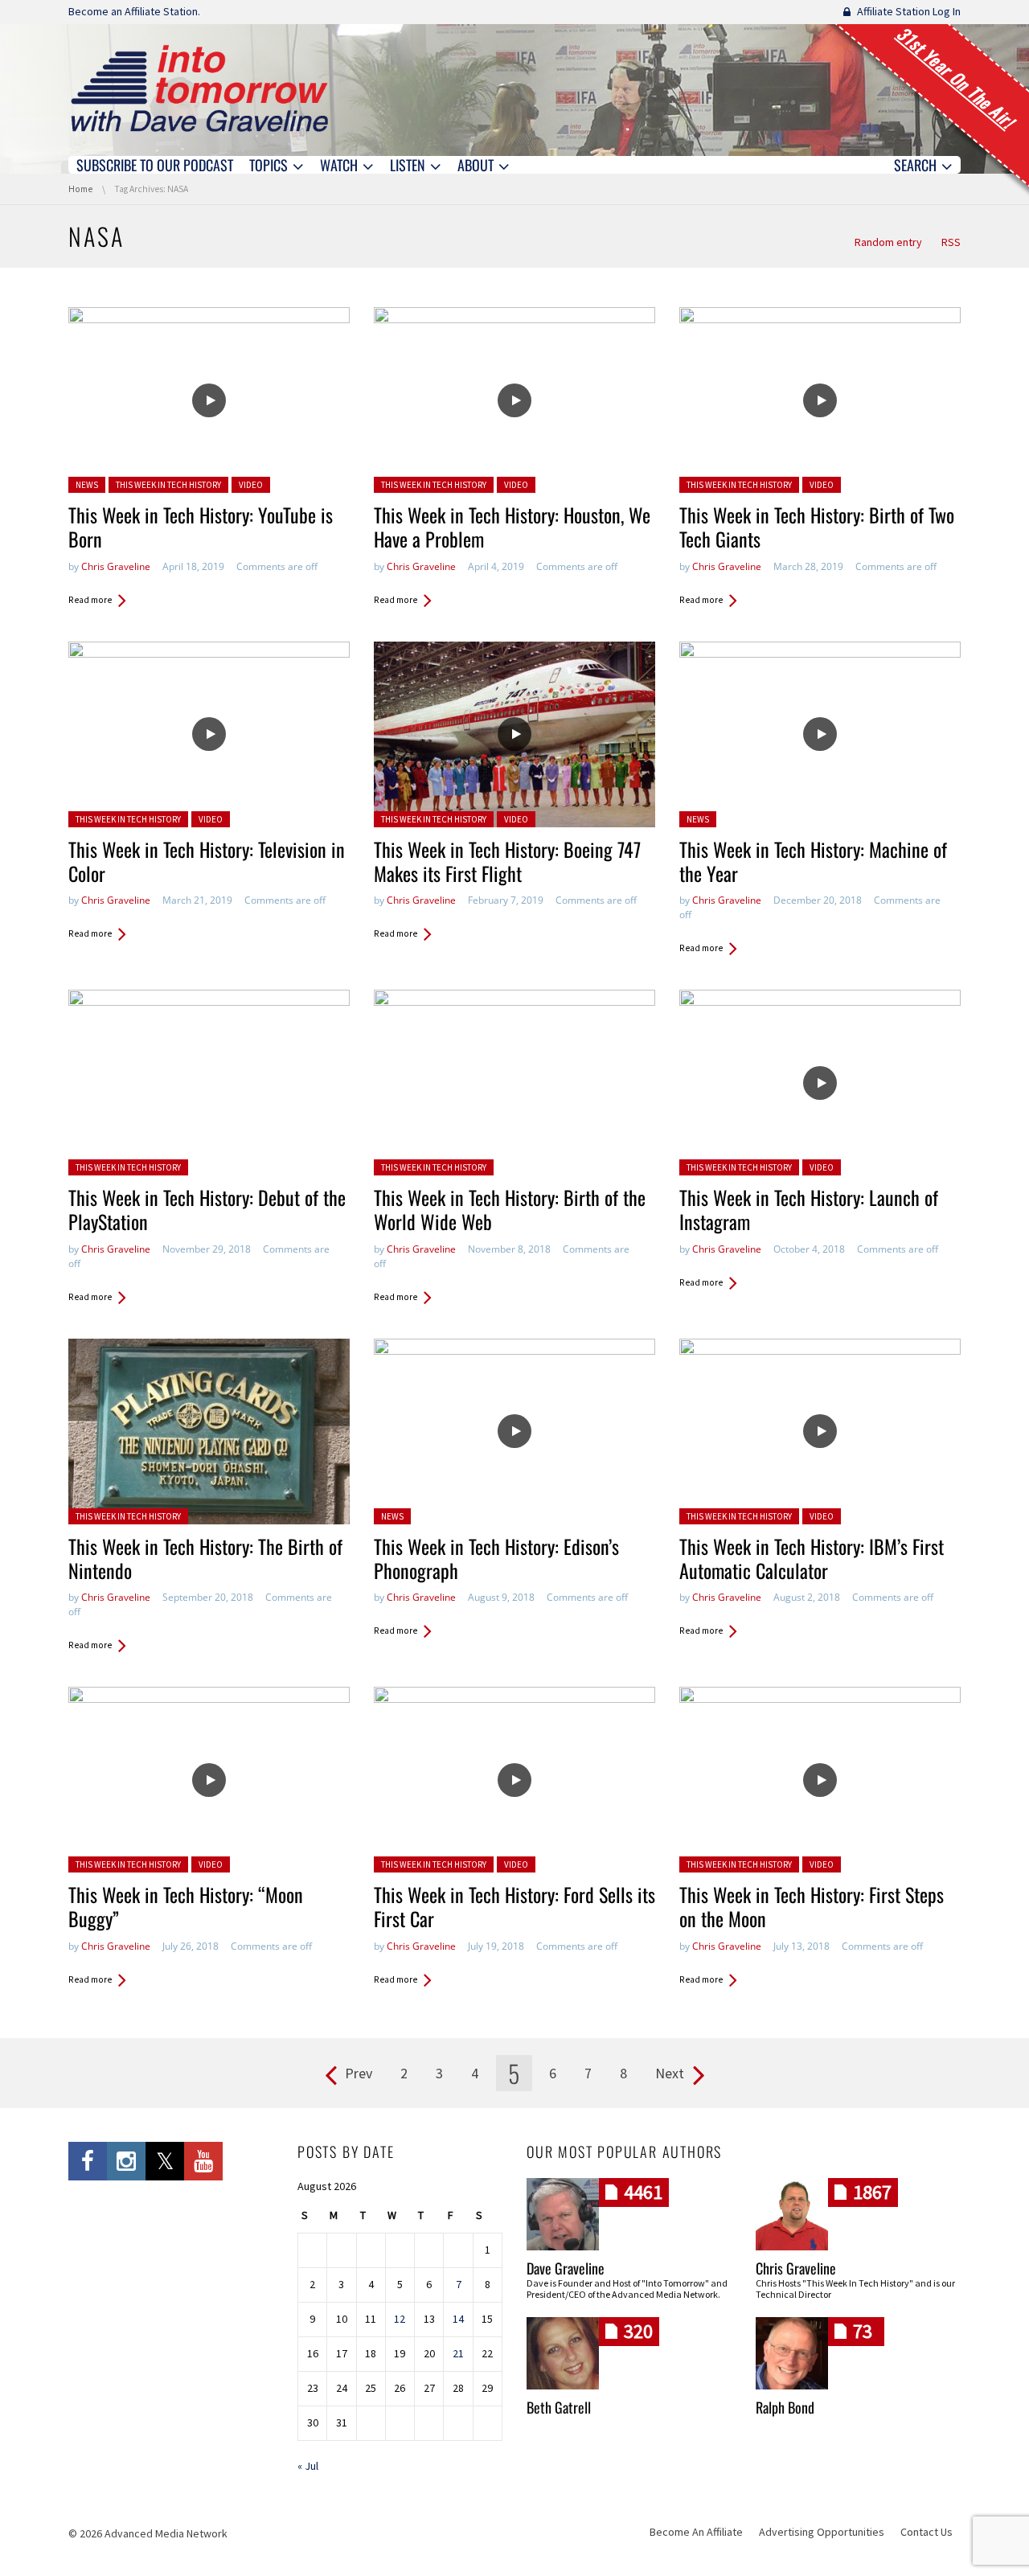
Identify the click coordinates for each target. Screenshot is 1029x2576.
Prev (359, 2073)
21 (458, 2353)
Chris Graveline (116, 566)
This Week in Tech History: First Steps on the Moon (812, 1906)
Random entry (888, 242)
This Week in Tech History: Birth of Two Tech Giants (817, 527)
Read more (90, 600)
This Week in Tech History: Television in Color (207, 861)
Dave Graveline (566, 2268)
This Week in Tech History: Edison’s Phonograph (496, 1558)
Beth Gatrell (559, 2407)
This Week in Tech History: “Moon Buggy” (186, 1906)
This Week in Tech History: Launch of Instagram (809, 1209)
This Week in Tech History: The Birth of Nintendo (205, 1558)
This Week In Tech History (168, 485)
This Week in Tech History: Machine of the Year (813, 861)
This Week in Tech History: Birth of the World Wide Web (510, 1209)
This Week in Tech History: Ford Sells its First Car (514, 1906)
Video (251, 485)
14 (458, 2319)
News (87, 485)
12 (400, 2319)
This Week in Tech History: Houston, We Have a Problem (512, 527)
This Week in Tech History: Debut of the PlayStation (207, 1209)
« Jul (308, 2466)
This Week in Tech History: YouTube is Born (201, 527)
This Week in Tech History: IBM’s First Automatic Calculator (812, 1558)
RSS (951, 242)
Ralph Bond (785, 2407)
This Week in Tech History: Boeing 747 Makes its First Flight (507, 861)
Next (670, 2073)
